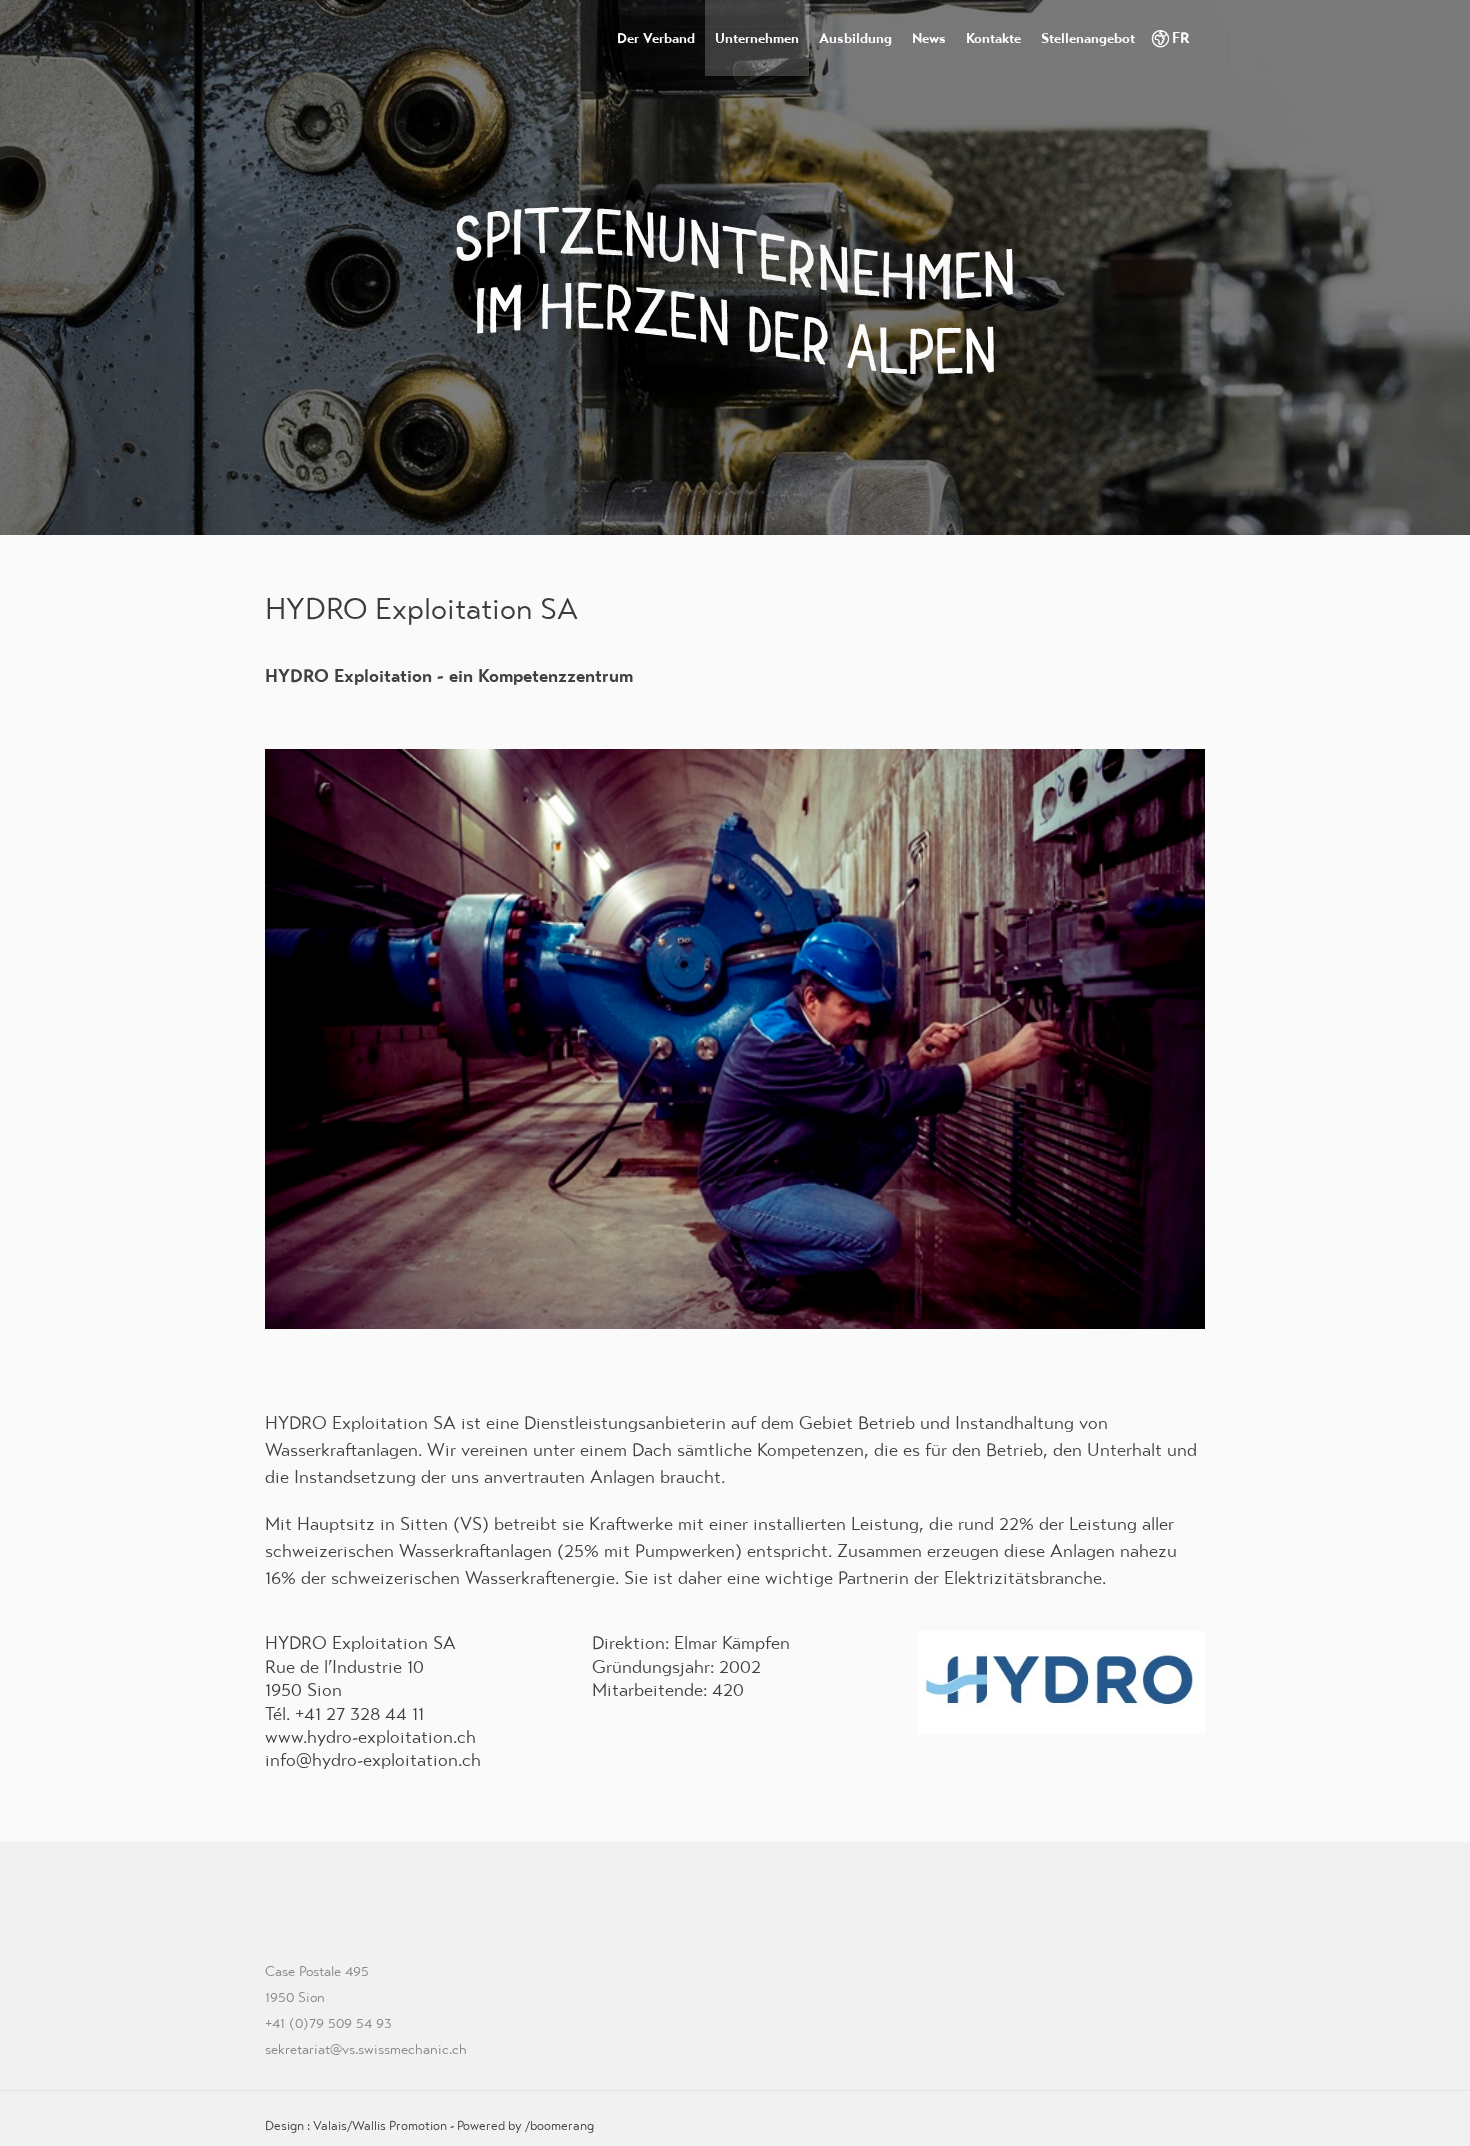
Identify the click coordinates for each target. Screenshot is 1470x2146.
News (929, 38)
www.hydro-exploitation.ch (370, 1736)
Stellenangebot (1088, 38)
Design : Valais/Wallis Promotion (356, 2125)
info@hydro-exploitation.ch (373, 1759)
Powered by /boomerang (525, 2125)
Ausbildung (855, 38)
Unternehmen (757, 38)
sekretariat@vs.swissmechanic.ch (366, 2049)
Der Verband (656, 38)
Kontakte (993, 38)
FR (1181, 38)
